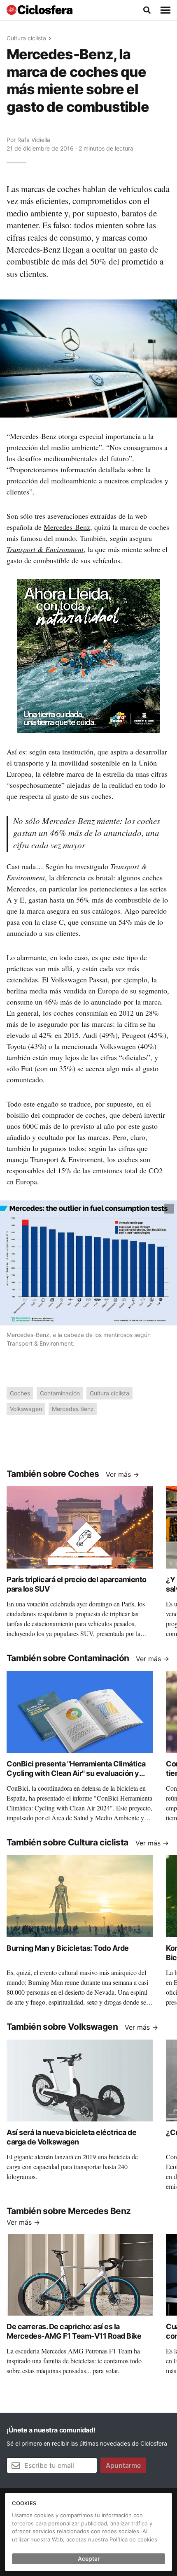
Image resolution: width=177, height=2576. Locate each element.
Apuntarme (123, 2465)
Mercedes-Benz (67, 527)
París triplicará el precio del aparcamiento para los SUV (77, 1584)
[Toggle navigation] (165, 10)
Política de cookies (133, 2539)
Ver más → (122, 1474)
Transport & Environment (45, 549)
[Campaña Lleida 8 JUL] (88, 655)
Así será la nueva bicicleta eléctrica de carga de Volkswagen (71, 2137)
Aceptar (89, 2559)
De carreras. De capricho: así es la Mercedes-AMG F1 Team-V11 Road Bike (74, 2331)
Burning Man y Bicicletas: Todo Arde (68, 1948)
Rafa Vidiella (34, 140)
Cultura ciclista (26, 38)
